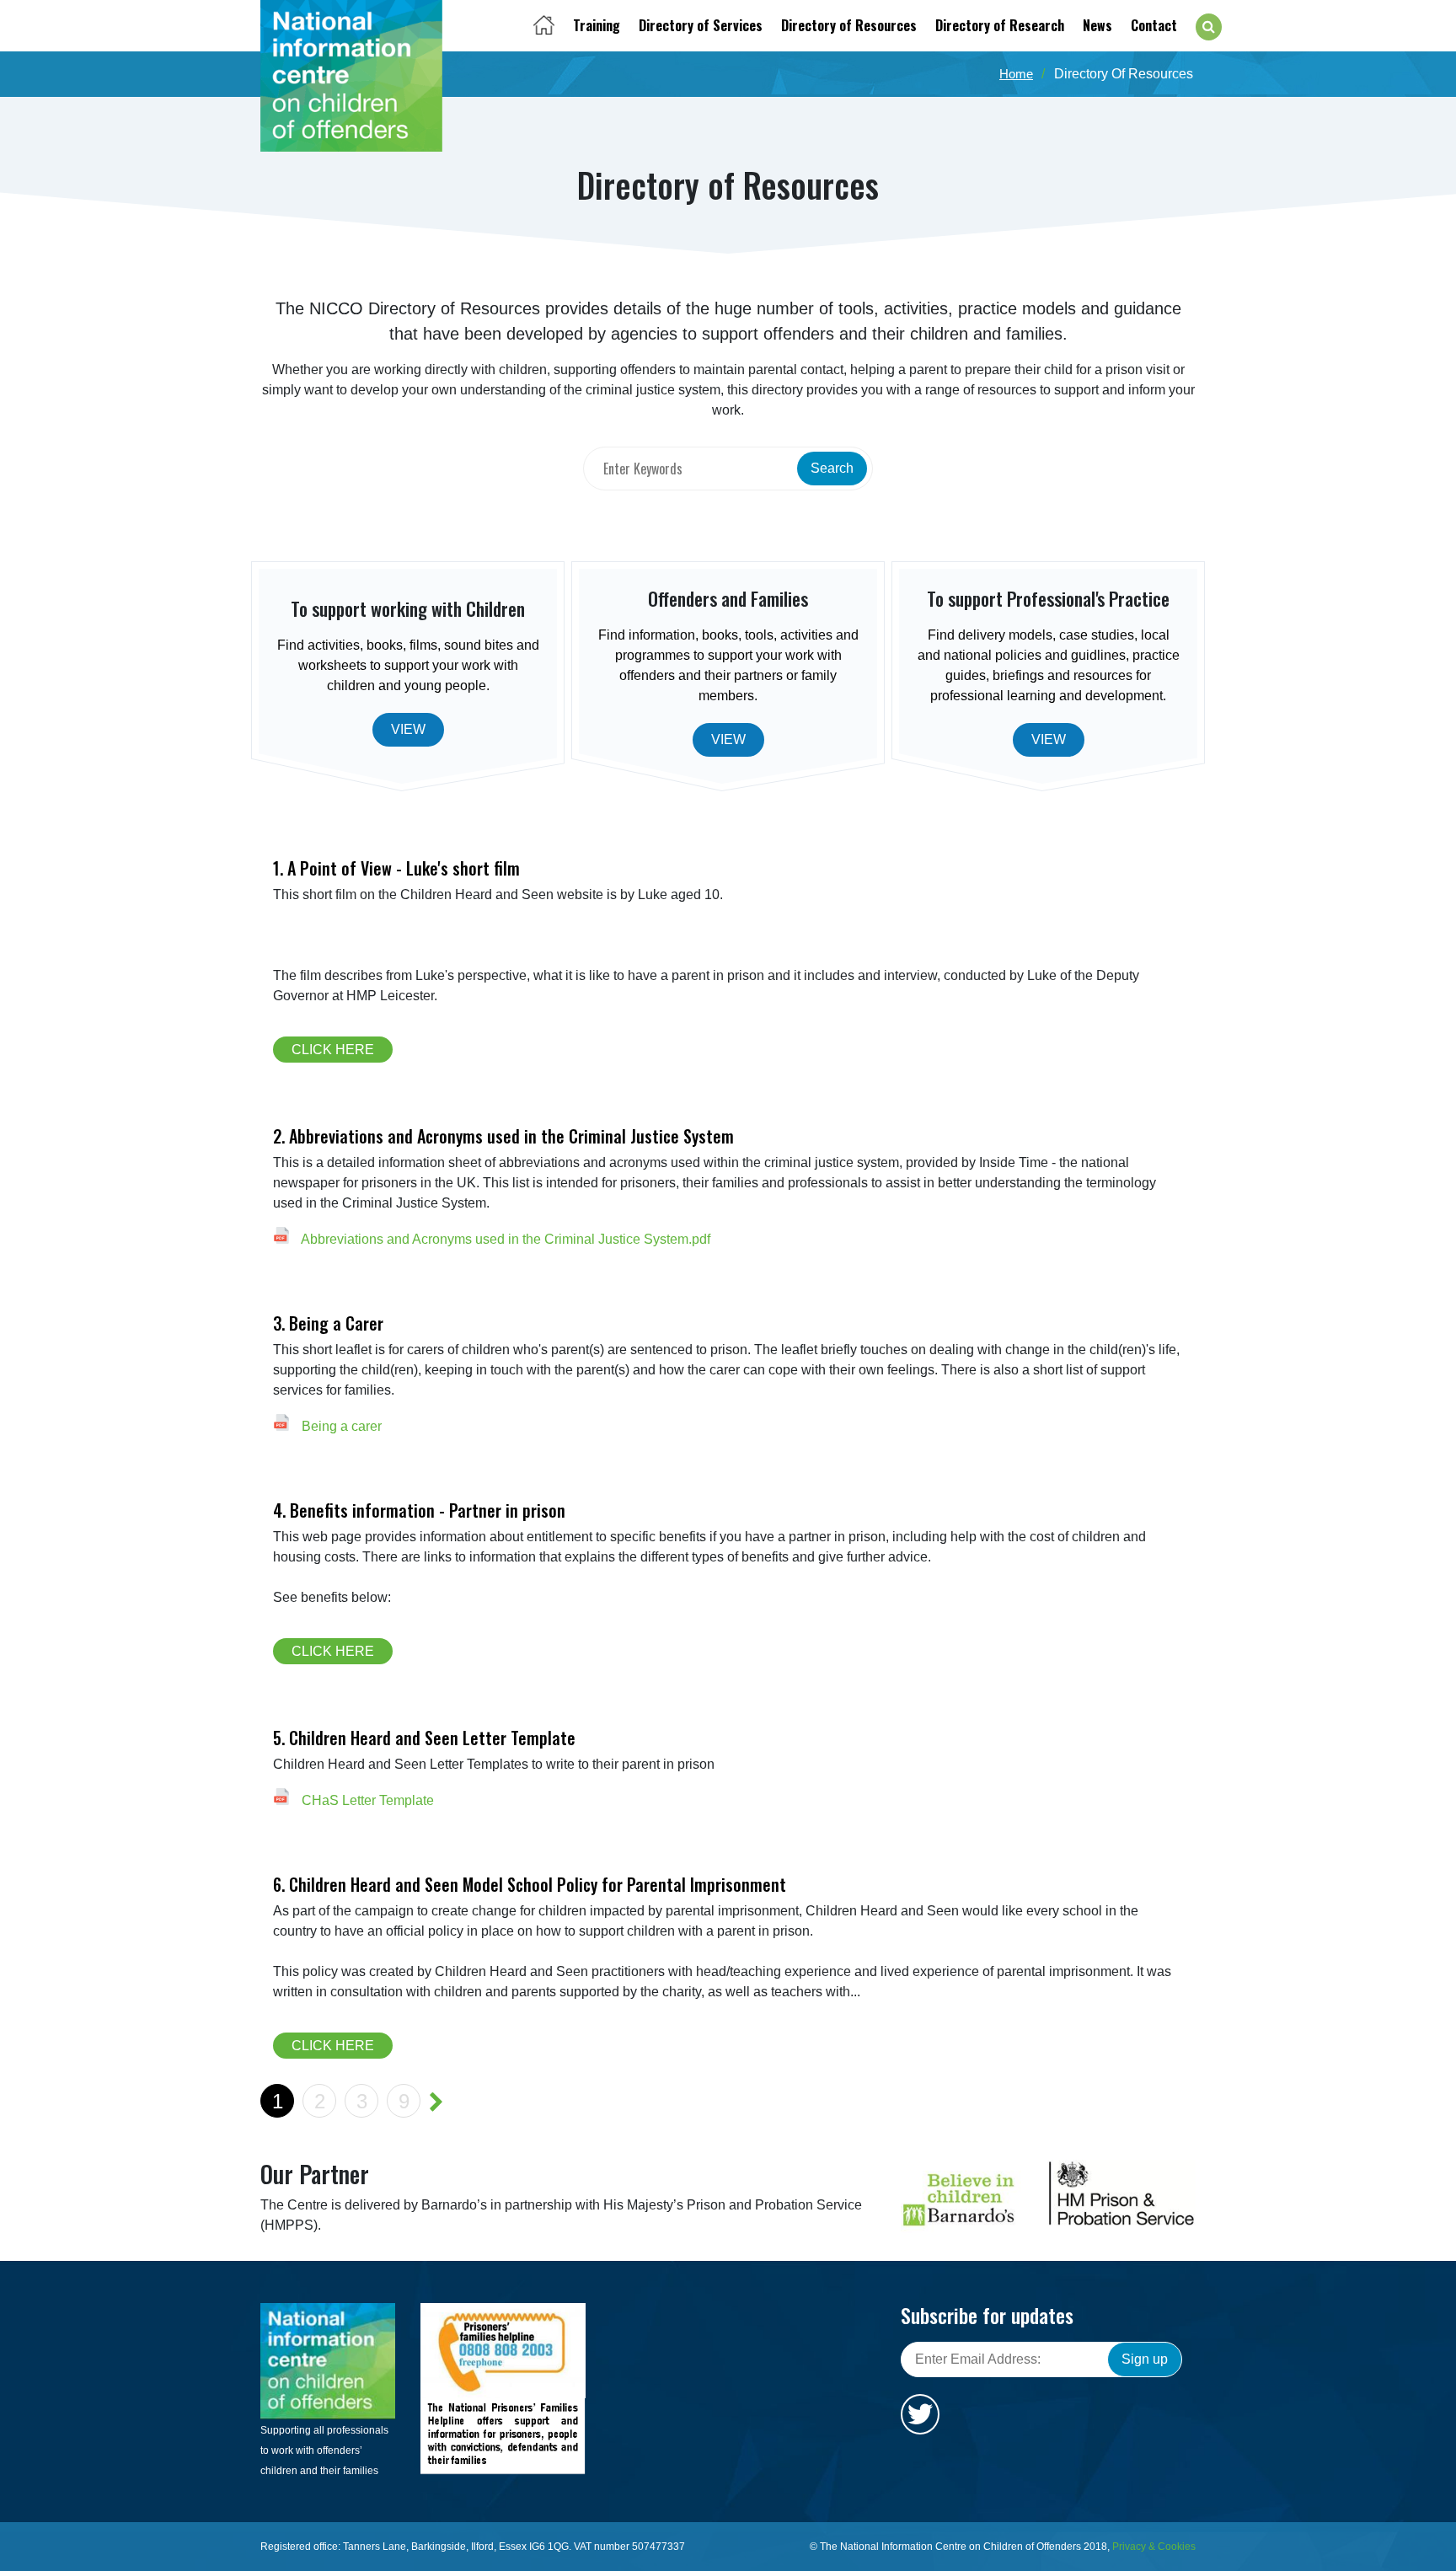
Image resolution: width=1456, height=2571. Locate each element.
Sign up (1145, 2359)
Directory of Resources (849, 25)
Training (597, 25)
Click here (333, 1050)
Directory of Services (701, 25)
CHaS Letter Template (366, 1800)
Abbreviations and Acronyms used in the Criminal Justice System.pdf (504, 1239)
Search (832, 468)
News (1097, 25)
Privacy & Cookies (1154, 2547)
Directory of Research (1000, 25)
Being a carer (340, 1426)
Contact (1154, 25)
